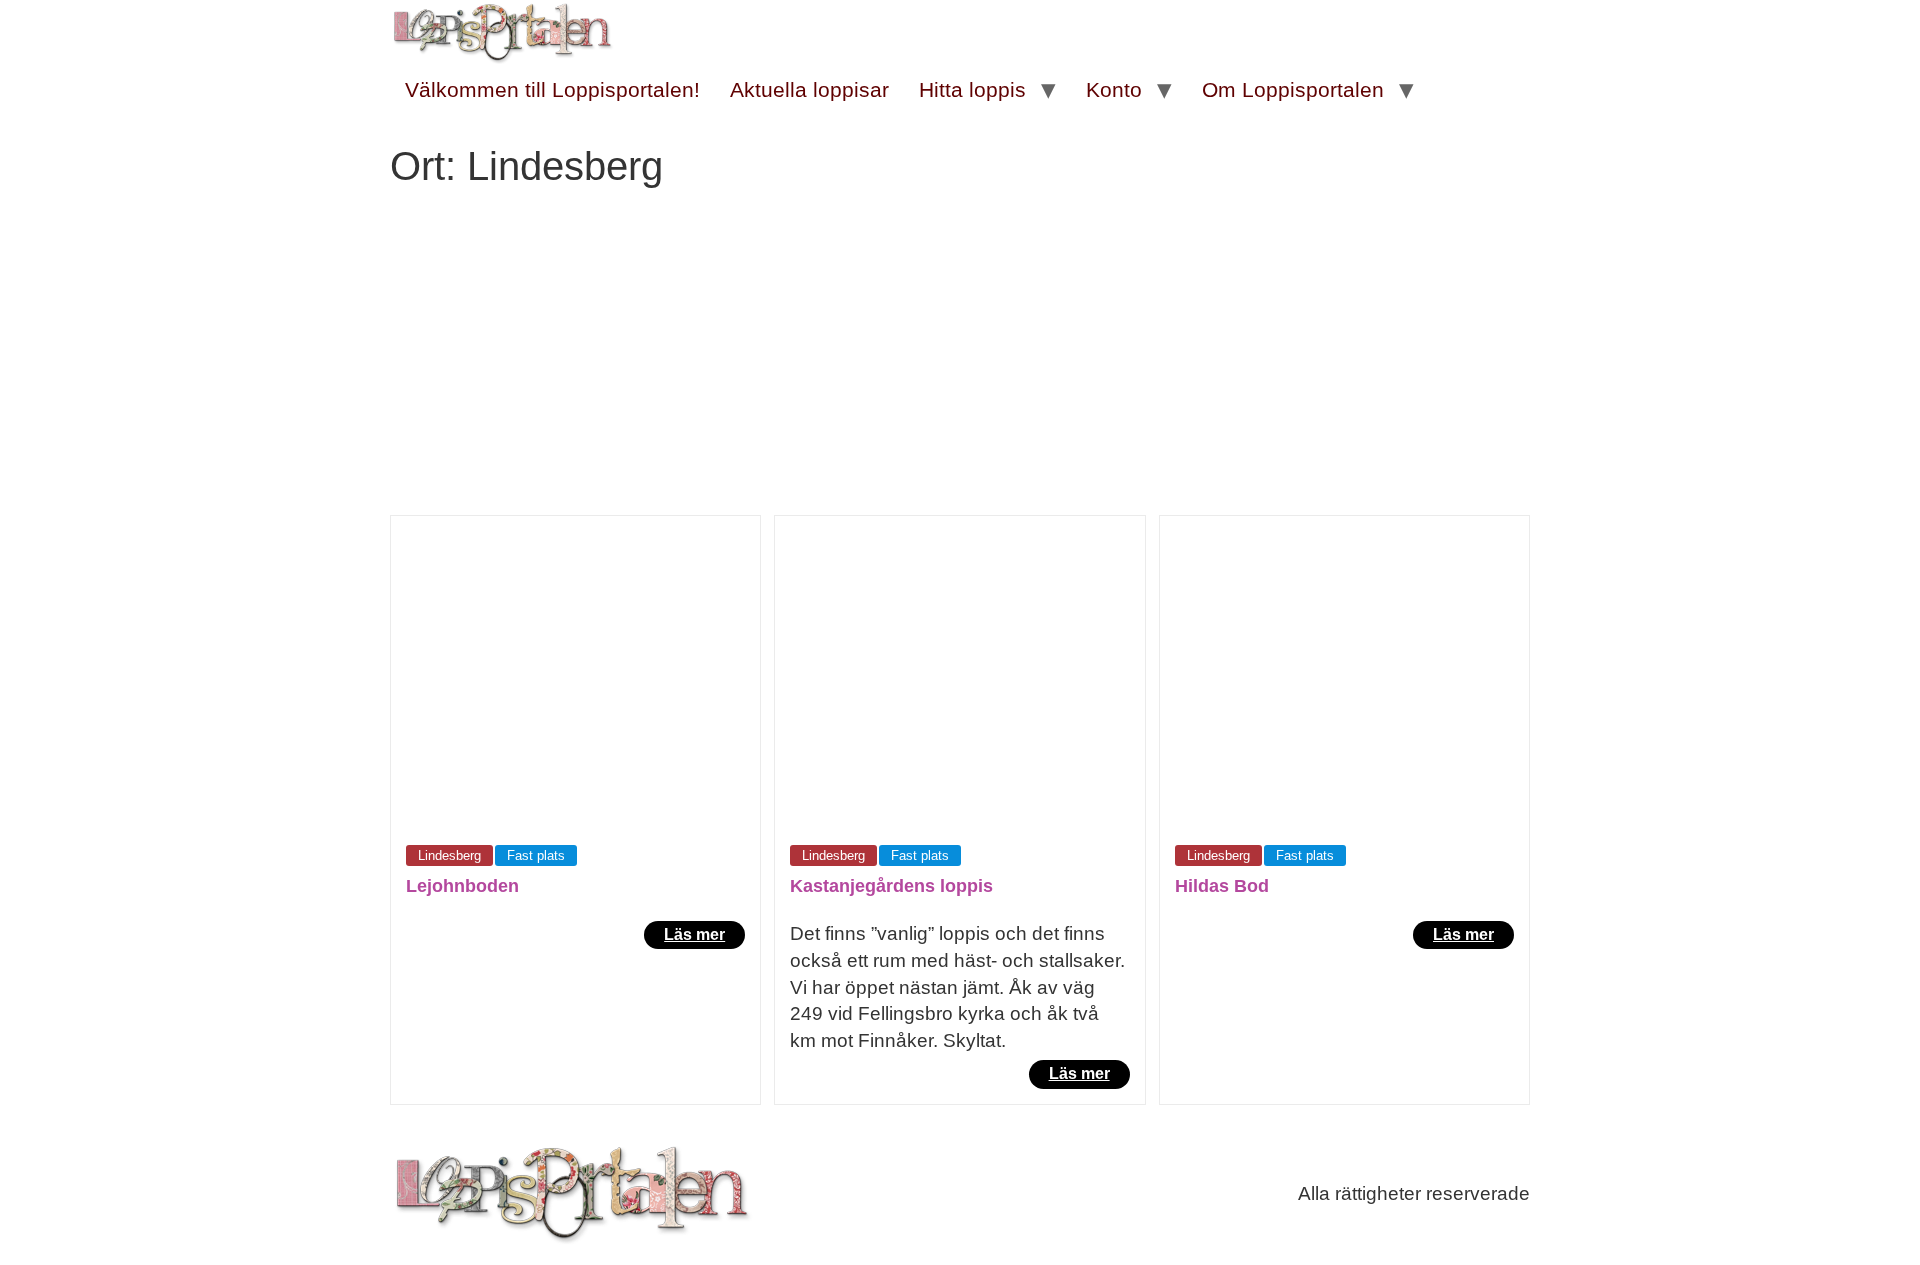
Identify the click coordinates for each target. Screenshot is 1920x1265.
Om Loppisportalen (1293, 89)
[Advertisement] (960, 365)
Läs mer (694, 934)
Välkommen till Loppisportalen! (552, 89)
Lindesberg (449, 855)
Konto (1114, 89)
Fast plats (536, 855)
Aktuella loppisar (809, 89)
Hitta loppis (972, 89)
